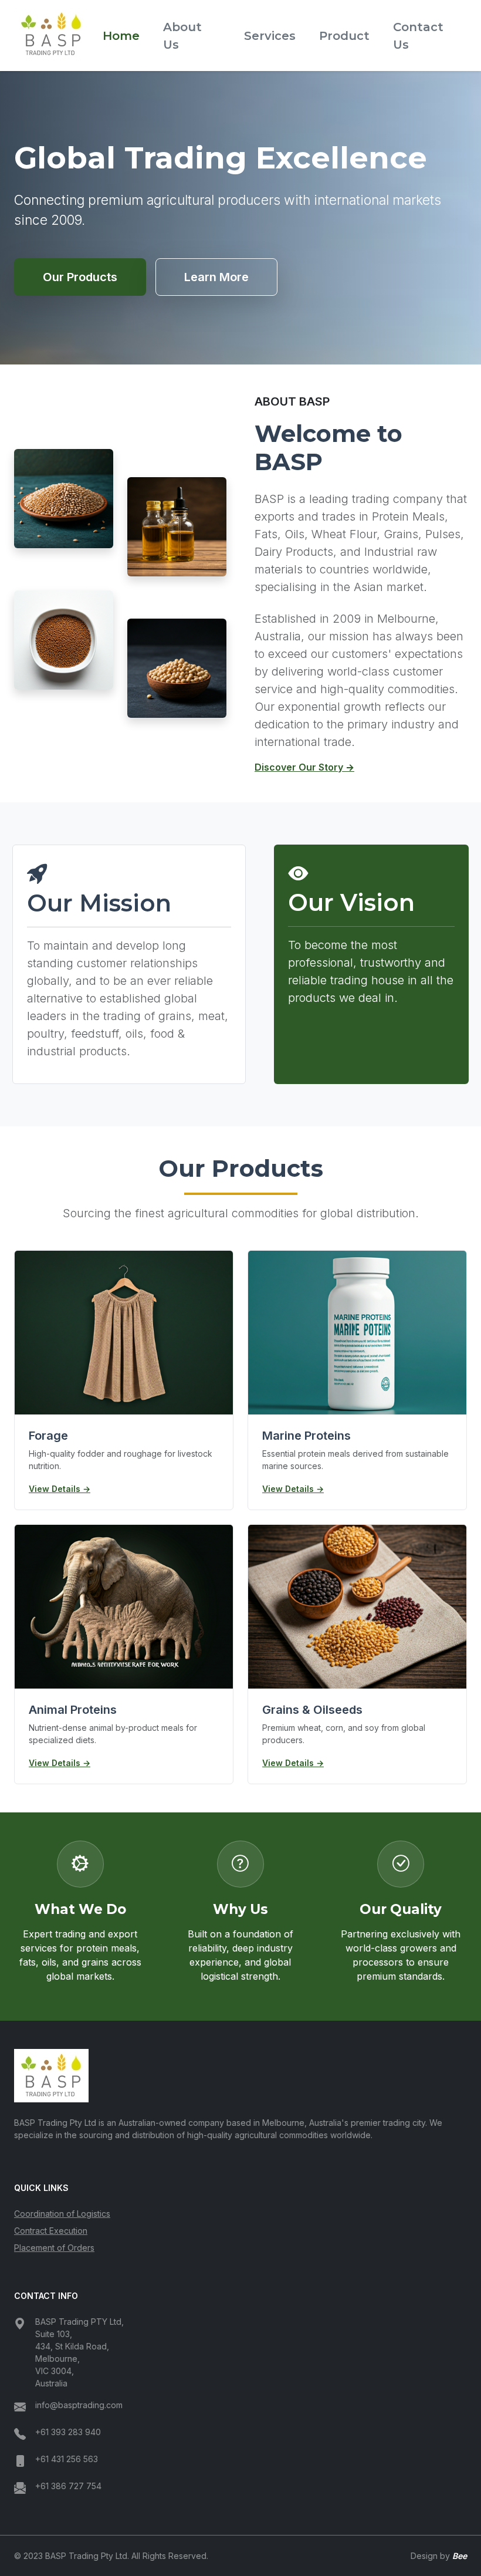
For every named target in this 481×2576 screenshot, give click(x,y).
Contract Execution (51, 2231)
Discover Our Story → (304, 767)
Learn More (216, 277)
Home (121, 36)
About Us (182, 36)
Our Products (80, 277)
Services (270, 36)
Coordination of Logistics (62, 2214)
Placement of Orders (54, 2248)
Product (344, 36)
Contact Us (418, 36)
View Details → (60, 1489)
